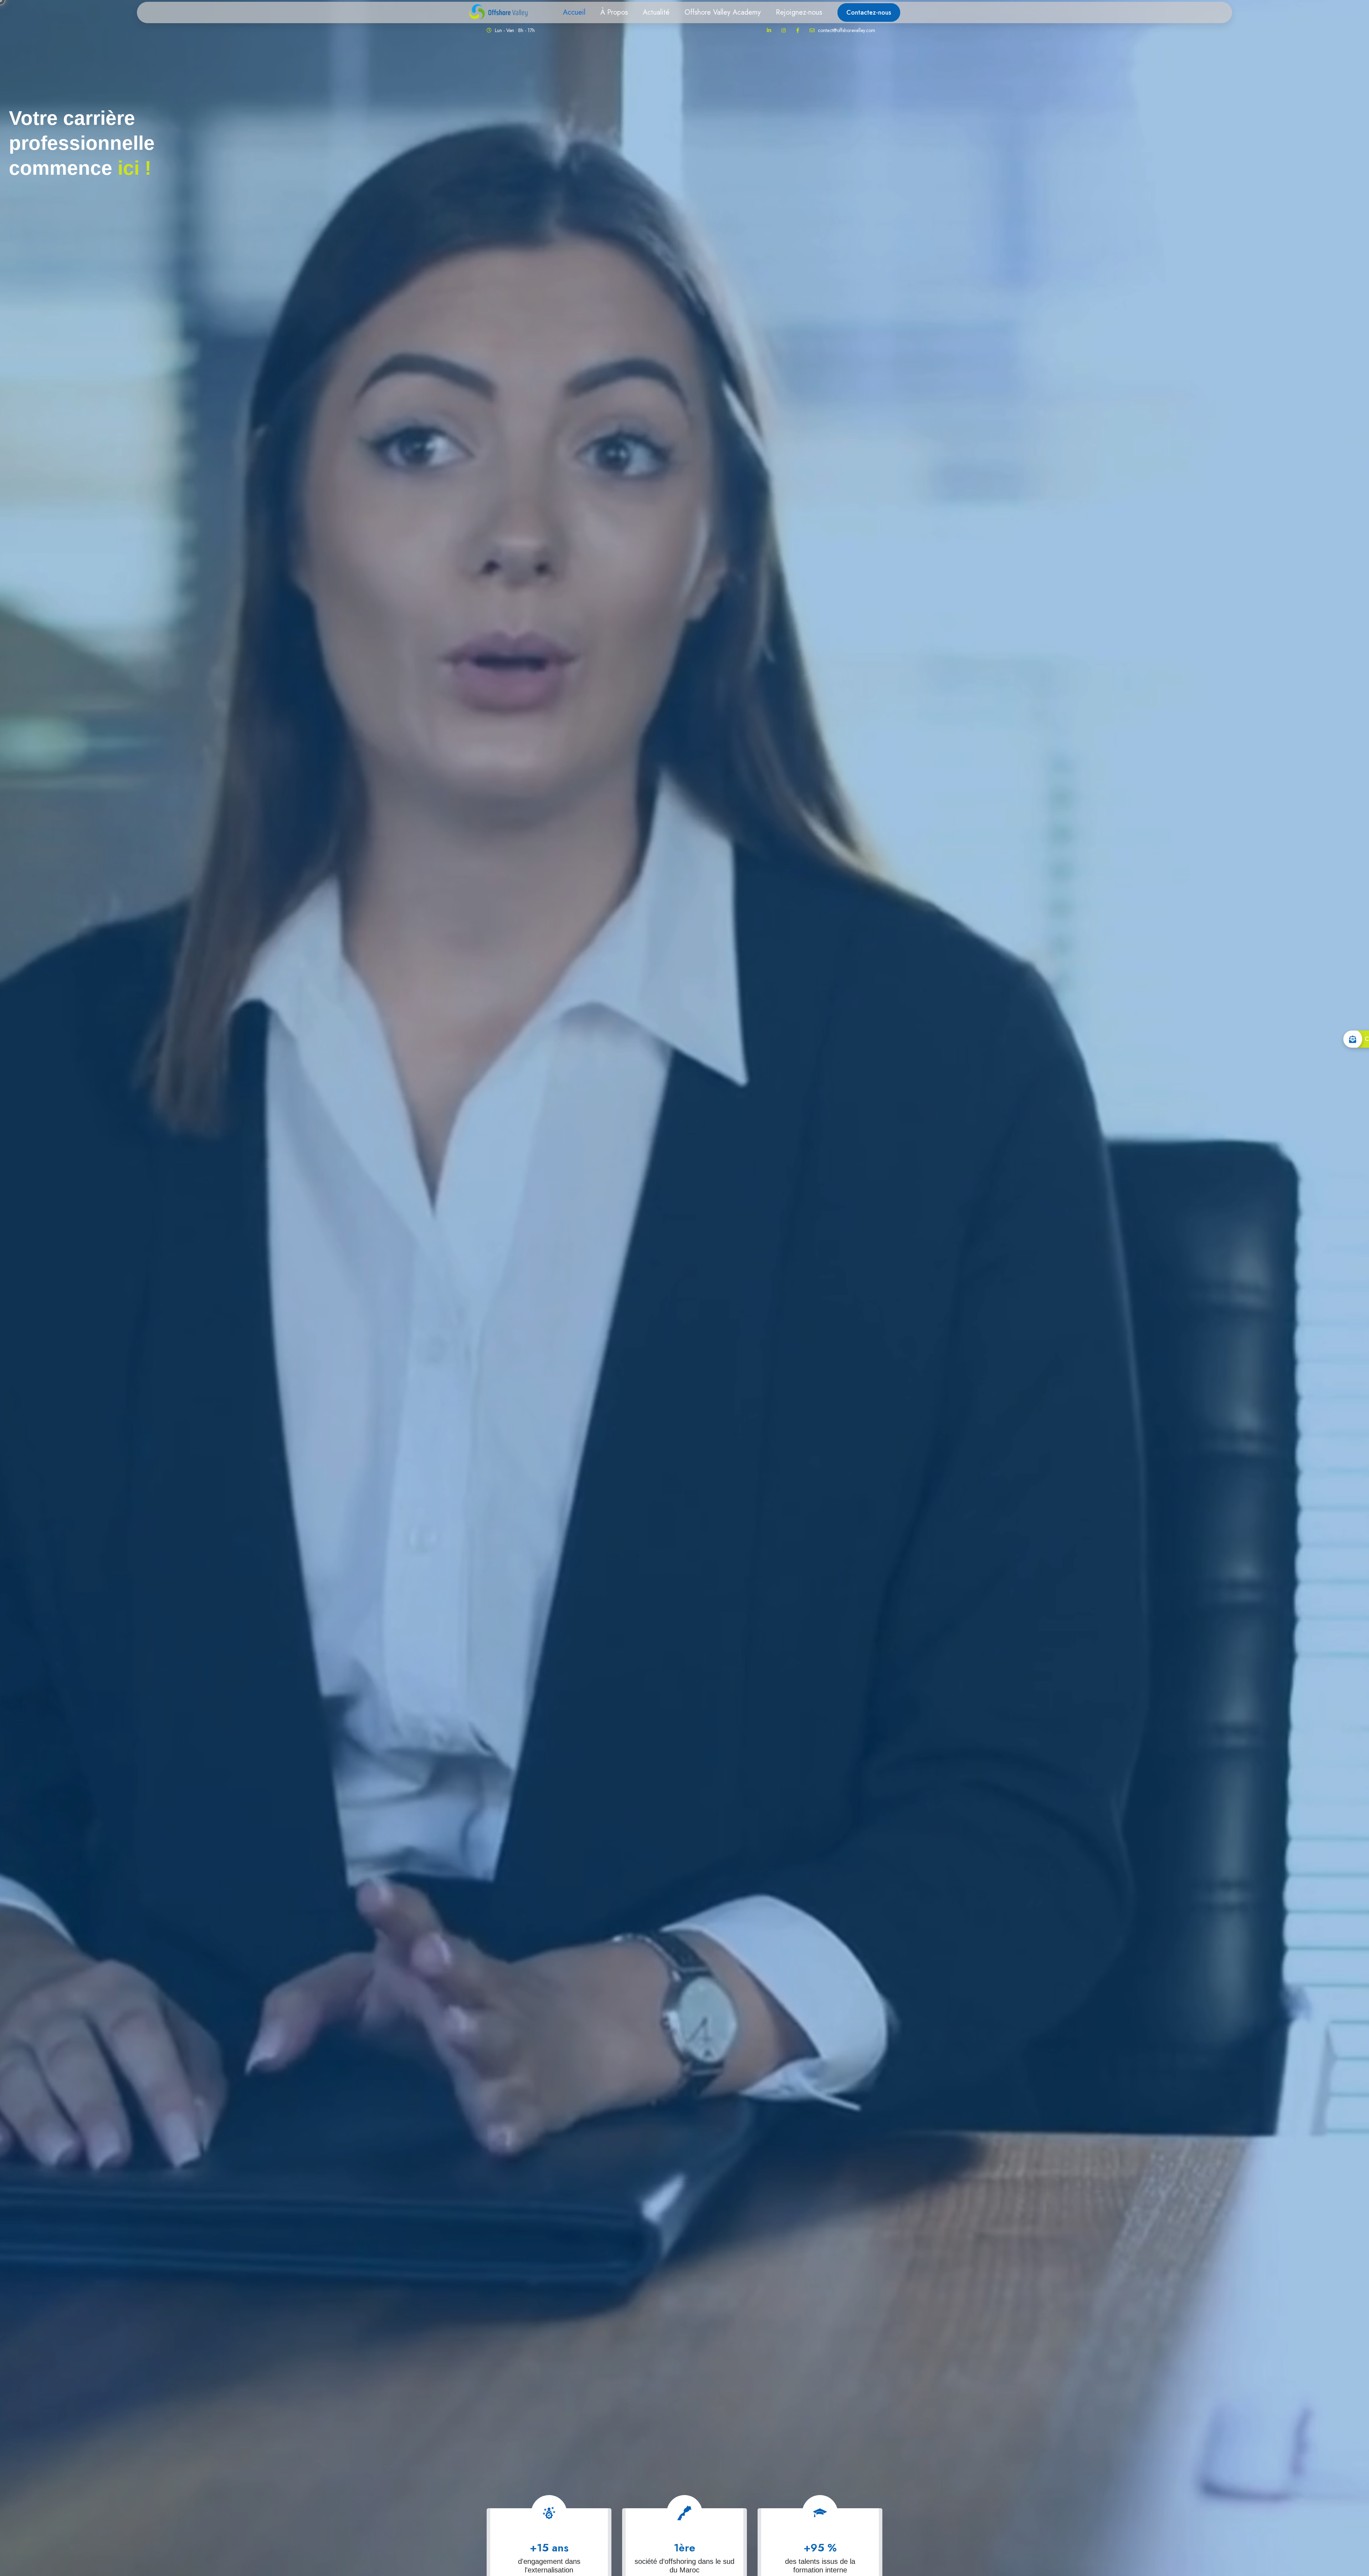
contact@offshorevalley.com (846, 30)
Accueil (574, 12)
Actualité (656, 12)
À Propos (614, 12)
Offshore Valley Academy (723, 12)
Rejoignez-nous (799, 12)
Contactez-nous (869, 12)
